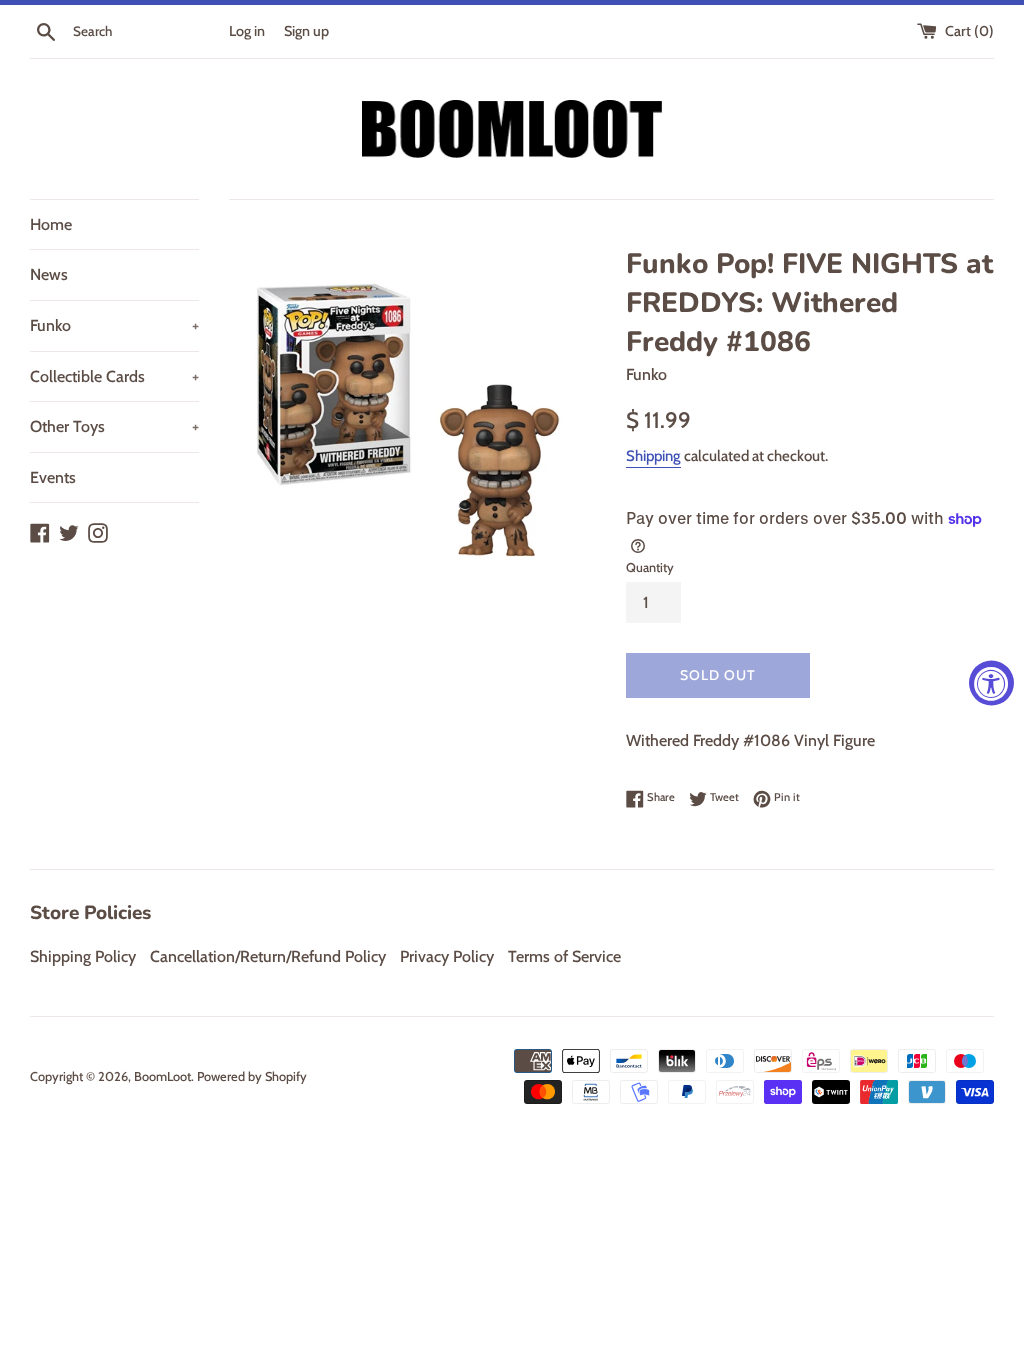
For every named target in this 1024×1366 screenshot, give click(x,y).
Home (51, 224)
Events (53, 477)
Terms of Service (564, 956)
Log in (247, 31)
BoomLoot (162, 1076)
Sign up (306, 31)
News (49, 274)
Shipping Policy (83, 956)
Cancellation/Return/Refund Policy (268, 956)
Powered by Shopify (252, 1076)
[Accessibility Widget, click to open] (991, 683)
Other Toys (114, 426)
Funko (114, 325)
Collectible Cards (114, 376)
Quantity (650, 567)
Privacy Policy (447, 956)
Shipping (653, 456)
